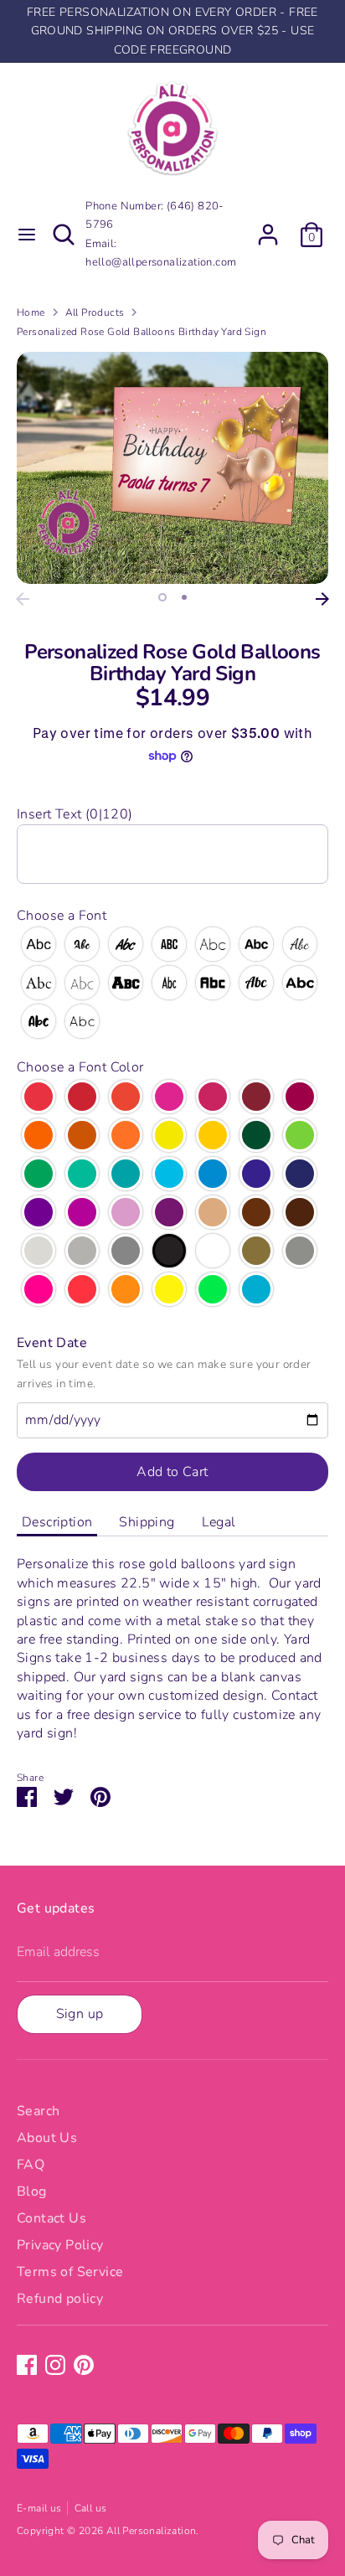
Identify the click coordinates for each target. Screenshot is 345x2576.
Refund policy (60, 2299)
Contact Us (51, 2218)
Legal (219, 1522)
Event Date (52, 1343)
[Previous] (23, 599)
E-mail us (39, 2508)
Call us (91, 2508)
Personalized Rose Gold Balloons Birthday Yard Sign (142, 332)
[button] (172, 814)
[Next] (322, 599)
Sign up (80, 2014)
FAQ (31, 2165)
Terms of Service (70, 2272)
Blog (32, 2191)
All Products (95, 312)
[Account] (268, 227)
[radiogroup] (172, 983)
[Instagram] (55, 2365)
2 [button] (184, 597)
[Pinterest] (84, 2365)
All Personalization (152, 2531)
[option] (172, 468)
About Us (47, 2138)
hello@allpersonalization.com (161, 262)
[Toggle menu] (26, 235)
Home (31, 312)
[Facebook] (27, 2365)
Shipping (147, 1522)
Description (57, 1522)
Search (38, 2111)
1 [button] (162, 597)
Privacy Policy (60, 2245)
